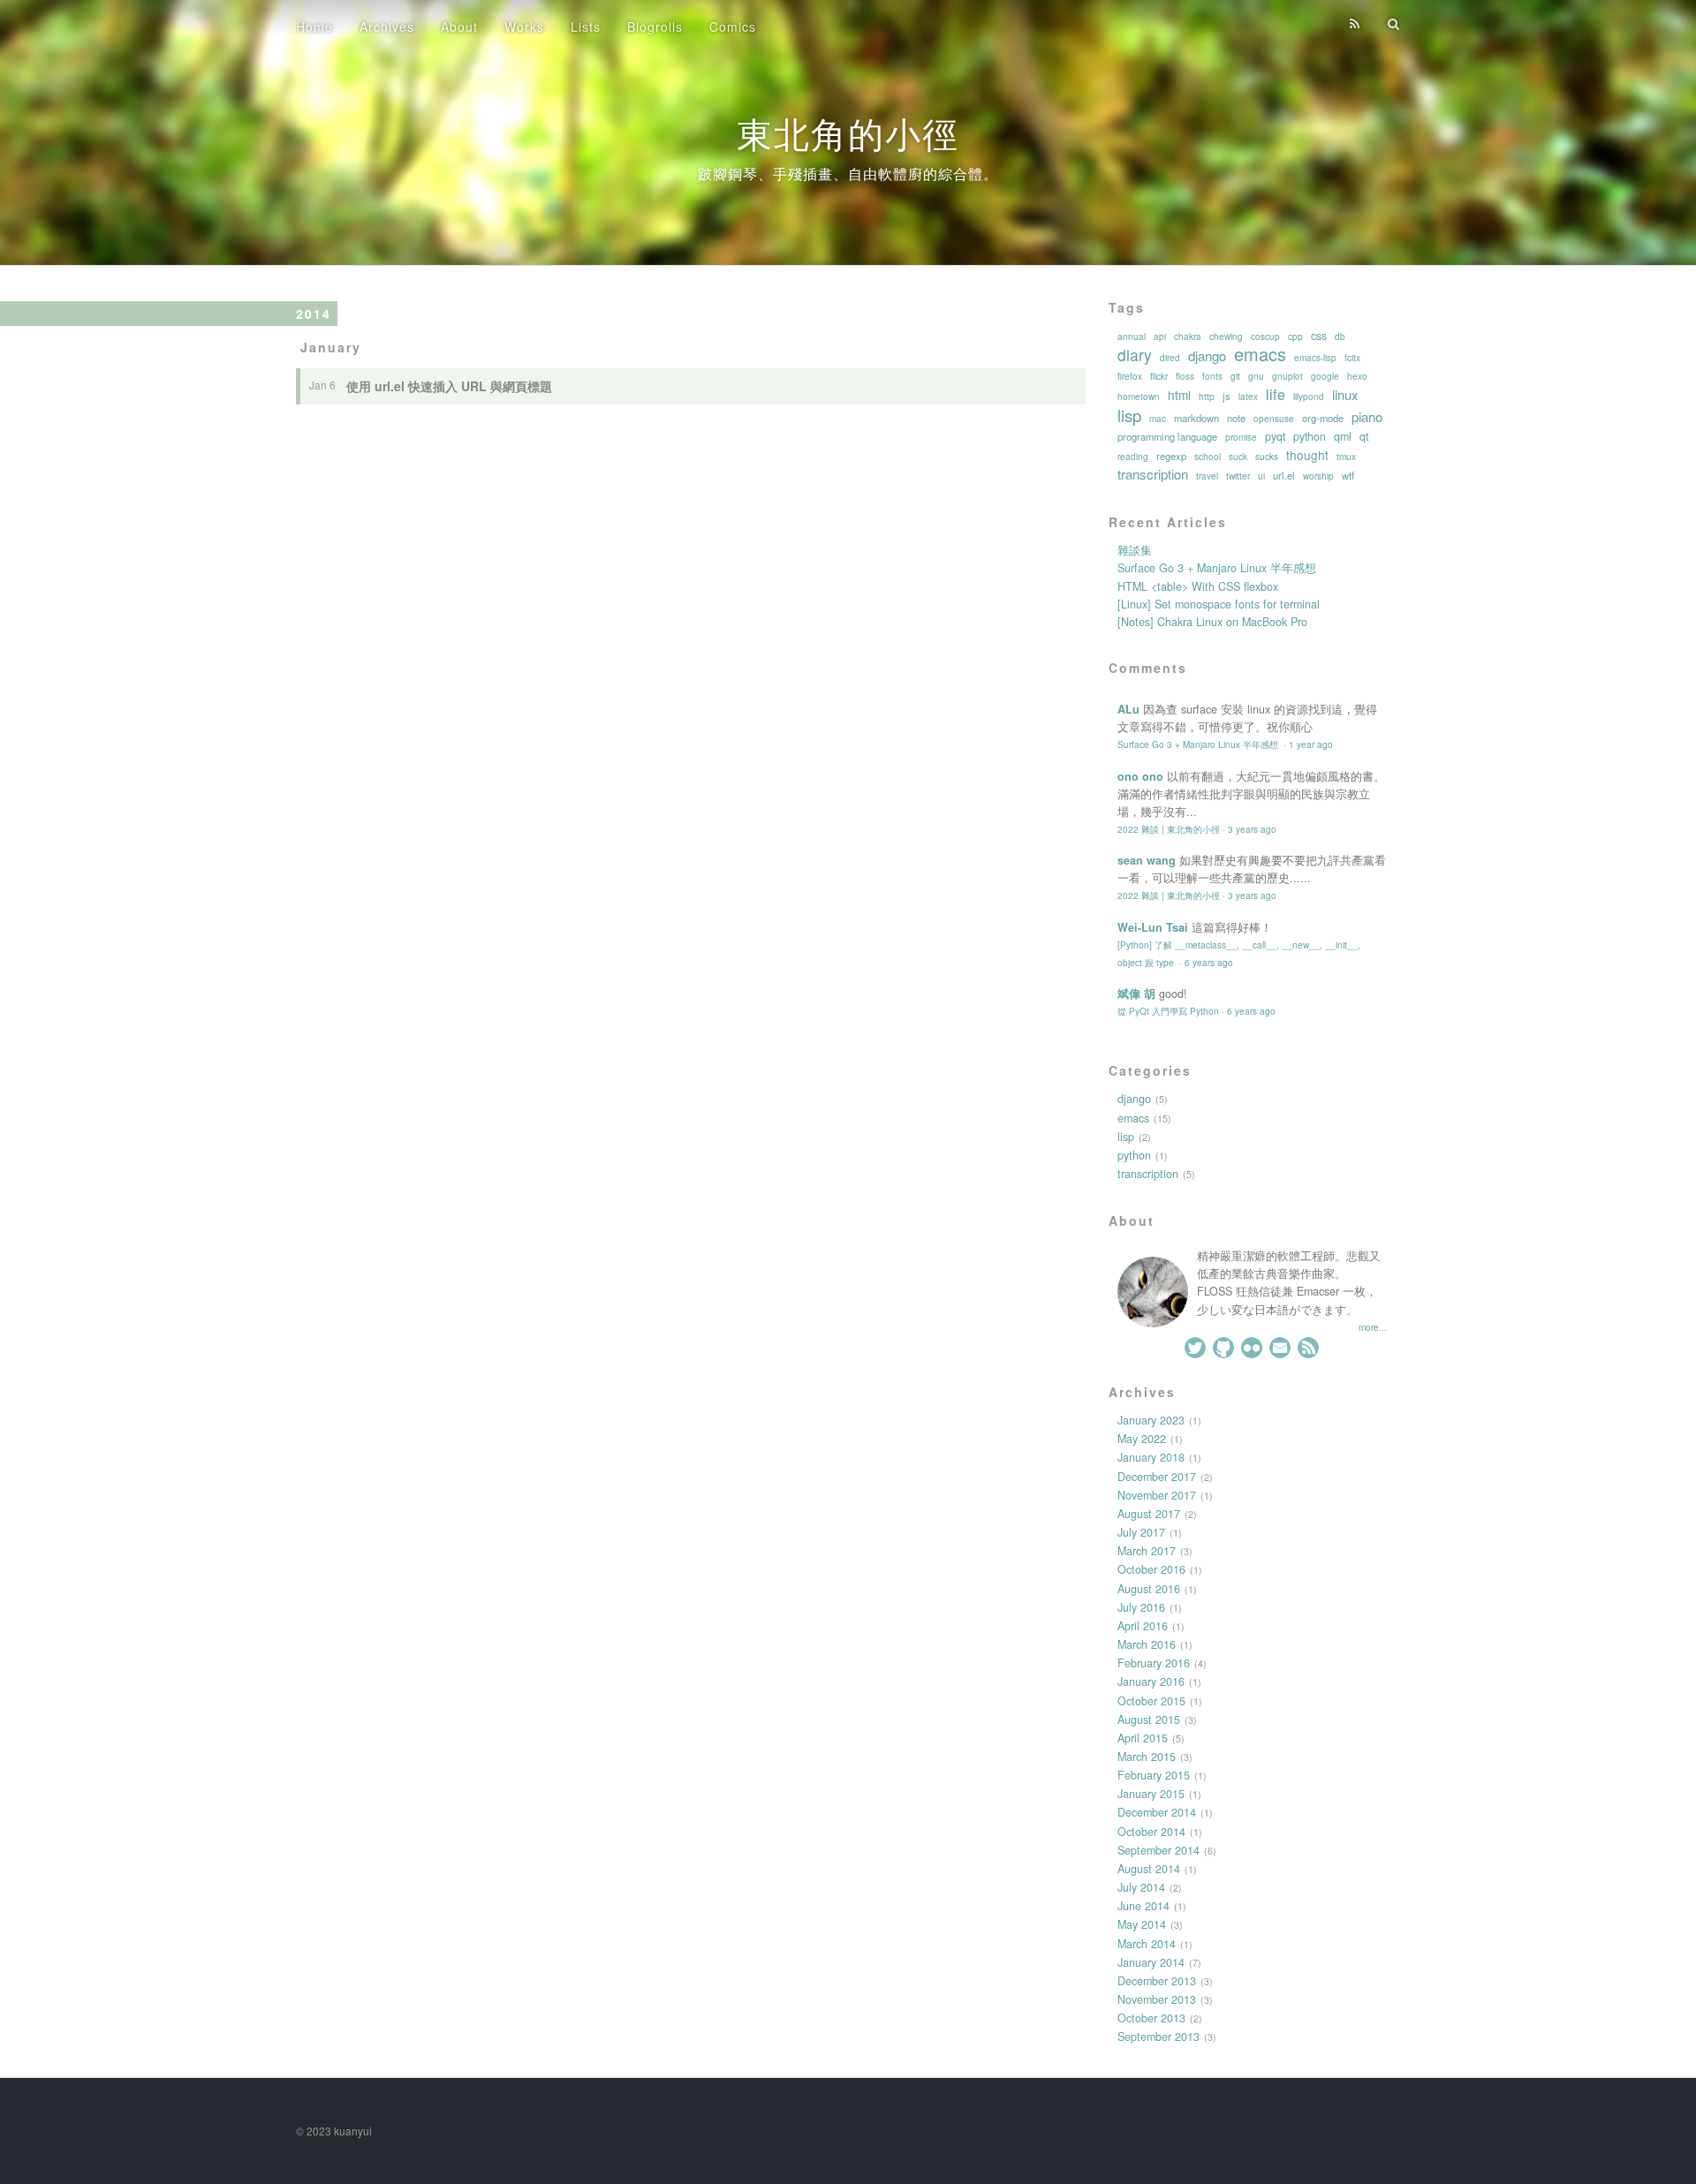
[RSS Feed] (1355, 24)
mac (1158, 419)
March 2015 (1147, 1757)
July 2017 (1141, 1532)
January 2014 (1151, 1962)
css (1319, 336)
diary (1135, 355)
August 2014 (1149, 1869)
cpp (1295, 336)
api (1160, 336)
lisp (1129, 415)
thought (1307, 455)
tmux (1346, 457)
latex (1248, 397)
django (1207, 356)
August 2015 (1149, 1719)
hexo (1357, 376)
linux (1345, 395)
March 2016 (1147, 1644)
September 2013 (1158, 2037)
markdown (1196, 418)
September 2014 (1158, 1850)
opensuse (1274, 419)
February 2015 (1154, 1775)
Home (314, 26)
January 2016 (1151, 1681)
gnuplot (1287, 376)
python (1310, 436)
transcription (1153, 474)
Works (524, 26)
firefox (1130, 376)
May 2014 (1142, 1924)
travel (1207, 476)
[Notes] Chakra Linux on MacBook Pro (1212, 622)
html (1179, 395)
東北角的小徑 (848, 132)
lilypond (1309, 397)
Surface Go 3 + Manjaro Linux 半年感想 (1217, 568)
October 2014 (1151, 1832)
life (1276, 394)
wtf (1348, 475)
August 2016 (1149, 1589)
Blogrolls (655, 26)
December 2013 (1157, 1981)
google (1325, 376)
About (459, 26)
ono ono (1140, 776)
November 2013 (1157, 1999)
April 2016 (1143, 1626)
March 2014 (1147, 1944)
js (1227, 396)
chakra (1188, 336)
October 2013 (1151, 2018)
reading (1133, 457)
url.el (1284, 475)
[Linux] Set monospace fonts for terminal (1219, 604)
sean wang (1147, 860)
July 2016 (1141, 1607)
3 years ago (1252, 829)
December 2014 (1157, 1812)
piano (1367, 417)
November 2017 (1157, 1495)
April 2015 (1143, 1738)
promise (1241, 437)
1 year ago (1311, 744)
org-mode (1323, 418)
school (1208, 457)
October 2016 (1151, 1569)
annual (1132, 336)
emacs (1260, 354)
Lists (586, 26)
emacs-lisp (1315, 358)
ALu (1128, 709)
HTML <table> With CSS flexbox (1198, 586)
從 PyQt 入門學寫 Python (1168, 1011)
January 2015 (1151, 1794)
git (1235, 376)
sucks (1267, 457)
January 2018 (1151, 1457)
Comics (733, 26)
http (1207, 397)
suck (1238, 457)
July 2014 (1141, 1887)
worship (1318, 476)
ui (1261, 476)
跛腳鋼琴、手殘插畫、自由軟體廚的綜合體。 (848, 174)
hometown (1139, 397)
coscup (1265, 336)
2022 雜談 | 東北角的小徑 (1169, 829)
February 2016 (1154, 1663)
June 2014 (1143, 1906)
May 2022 (1142, 1439)
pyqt (1275, 436)
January (331, 347)
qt (1364, 436)
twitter (1238, 476)
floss (1185, 376)
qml (1343, 436)
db (1340, 336)
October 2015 (1151, 1701)
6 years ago (1209, 962)
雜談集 (1135, 550)
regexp (1171, 456)
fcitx (1352, 358)
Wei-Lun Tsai (1153, 927)
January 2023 (1151, 1420)
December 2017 (1157, 1477)
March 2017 (1147, 1551)
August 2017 (1149, 1514)
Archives (387, 26)
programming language (1167, 436)
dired (1170, 358)
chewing (1226, 336)
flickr (1159, 376)
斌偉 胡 (1136, 994)
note (1236, 418)
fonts (1212, 376)
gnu (1256, 376)
